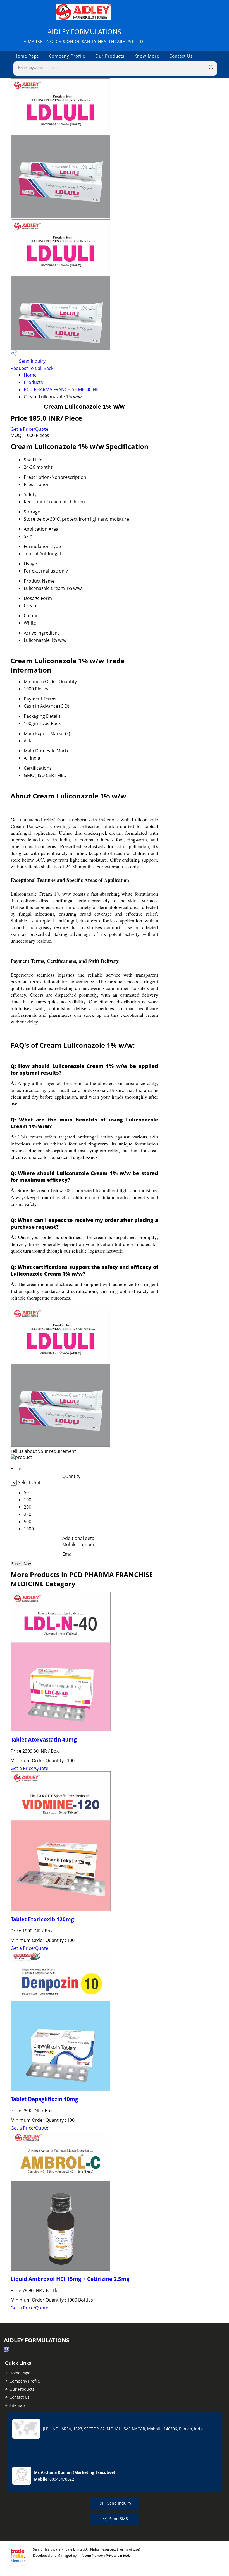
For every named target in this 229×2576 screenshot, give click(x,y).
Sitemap (17, 2405)
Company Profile (67, 56)
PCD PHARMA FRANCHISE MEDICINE (61, 389)
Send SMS (119, 2519)
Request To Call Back (32, 368)
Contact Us (181, 56)
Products (33, 382)
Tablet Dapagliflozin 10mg (44, 2099)
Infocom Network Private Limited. (104, 2555)
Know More (147, 56)
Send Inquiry (32, 361)
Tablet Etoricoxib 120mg (42, 1919)
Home (30, 375)
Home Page (27, 56)
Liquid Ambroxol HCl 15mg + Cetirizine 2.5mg (70, 2279)
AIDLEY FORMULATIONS (84, 36)
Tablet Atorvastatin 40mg (44, 1739)
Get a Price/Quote (29, 429)
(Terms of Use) (129, 2549)
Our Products (110, 56)
